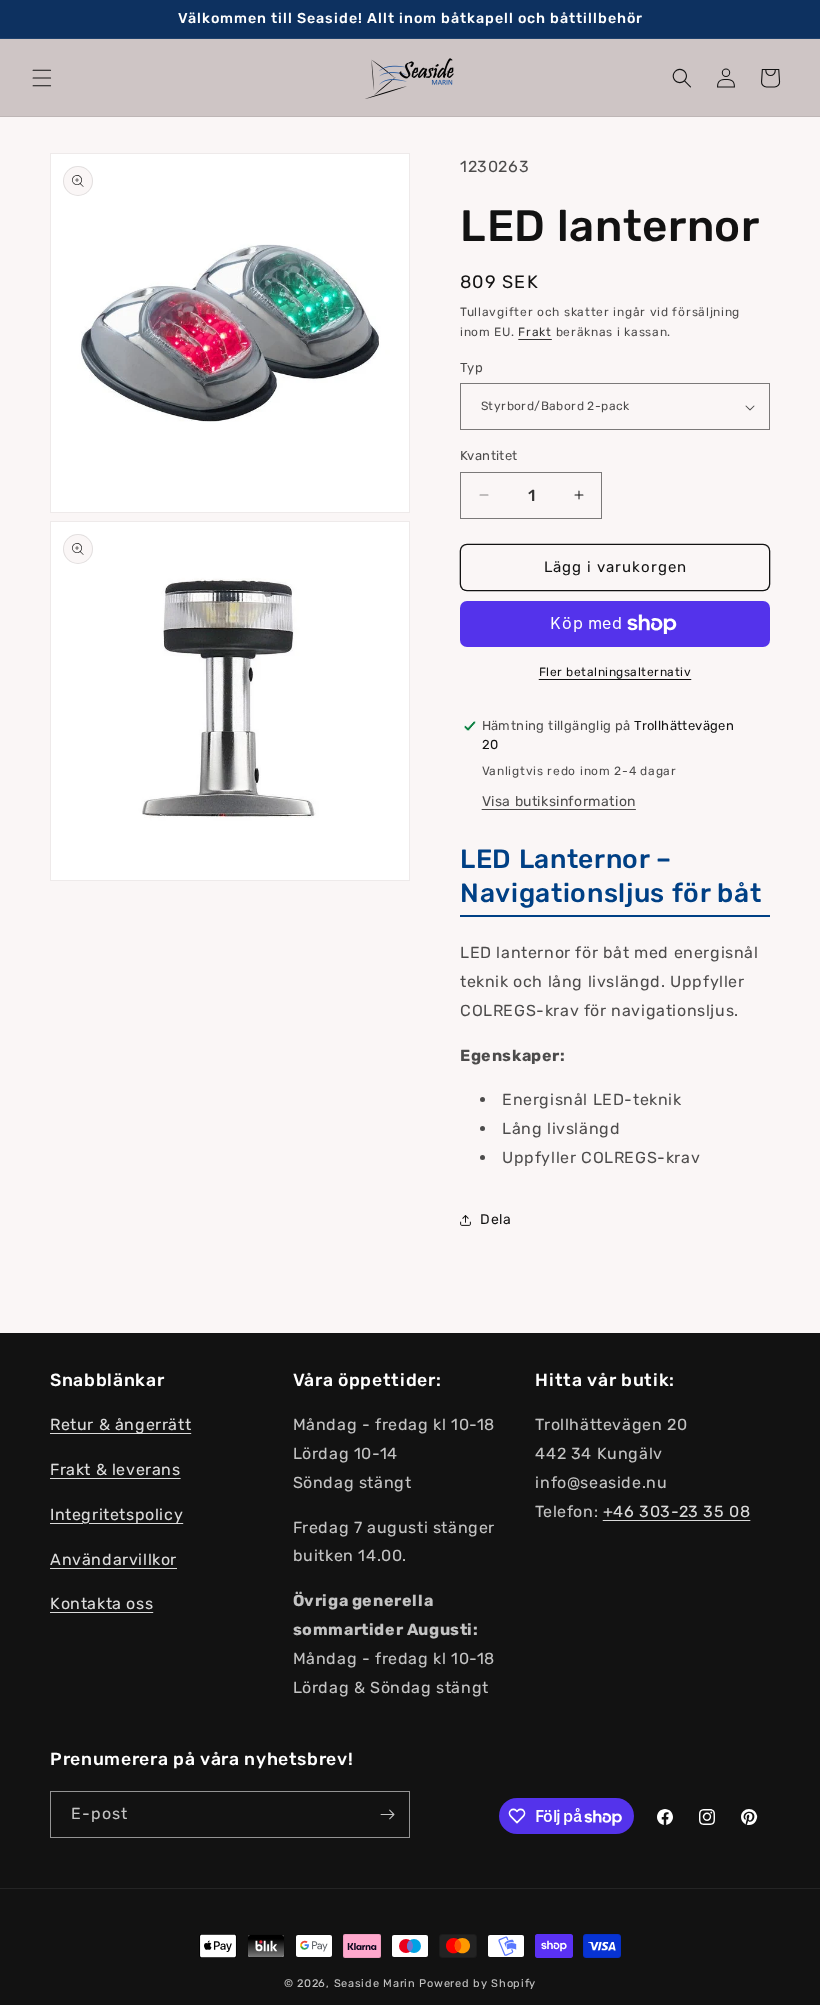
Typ (471, 367)
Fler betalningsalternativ (615, 672)
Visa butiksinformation (559, 801)
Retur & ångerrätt (120, 1424)
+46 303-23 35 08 (677, 1511)
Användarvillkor (113, 1559)
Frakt (535, 332)
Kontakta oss (101, 1603)
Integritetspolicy (116, 1514)
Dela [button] (495, 1219)
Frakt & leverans (115, 1469)
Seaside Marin (375, 1983)
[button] (42, 78)
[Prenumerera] (387, 1814)
